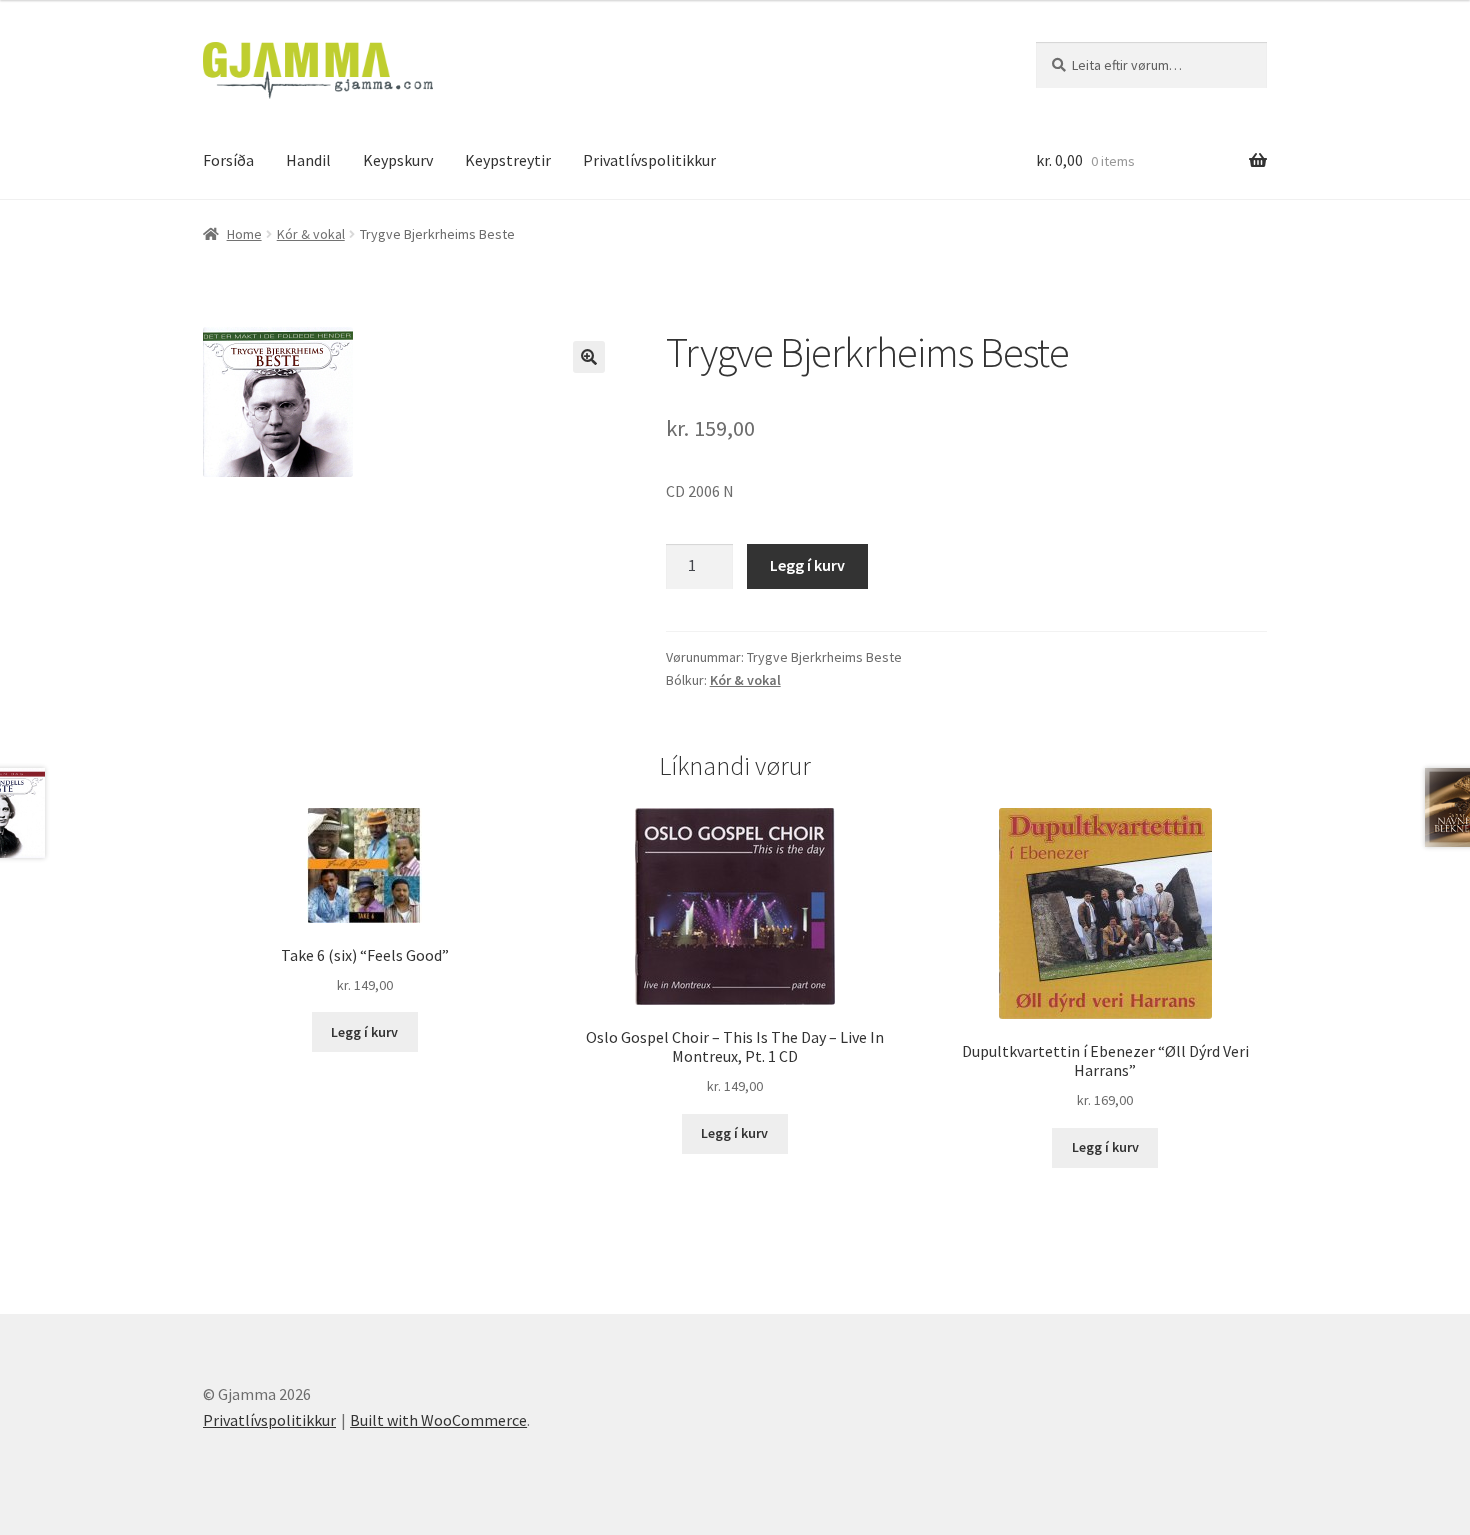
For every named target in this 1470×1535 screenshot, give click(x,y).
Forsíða (228, 160)
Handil (308, 160)
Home (244, 234)
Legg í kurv (807, 565)
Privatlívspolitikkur (649, 160)
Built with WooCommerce (438, 1420)
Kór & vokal (311, 234)
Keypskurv (398, 160)
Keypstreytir (508, 160)
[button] (589, 357)
